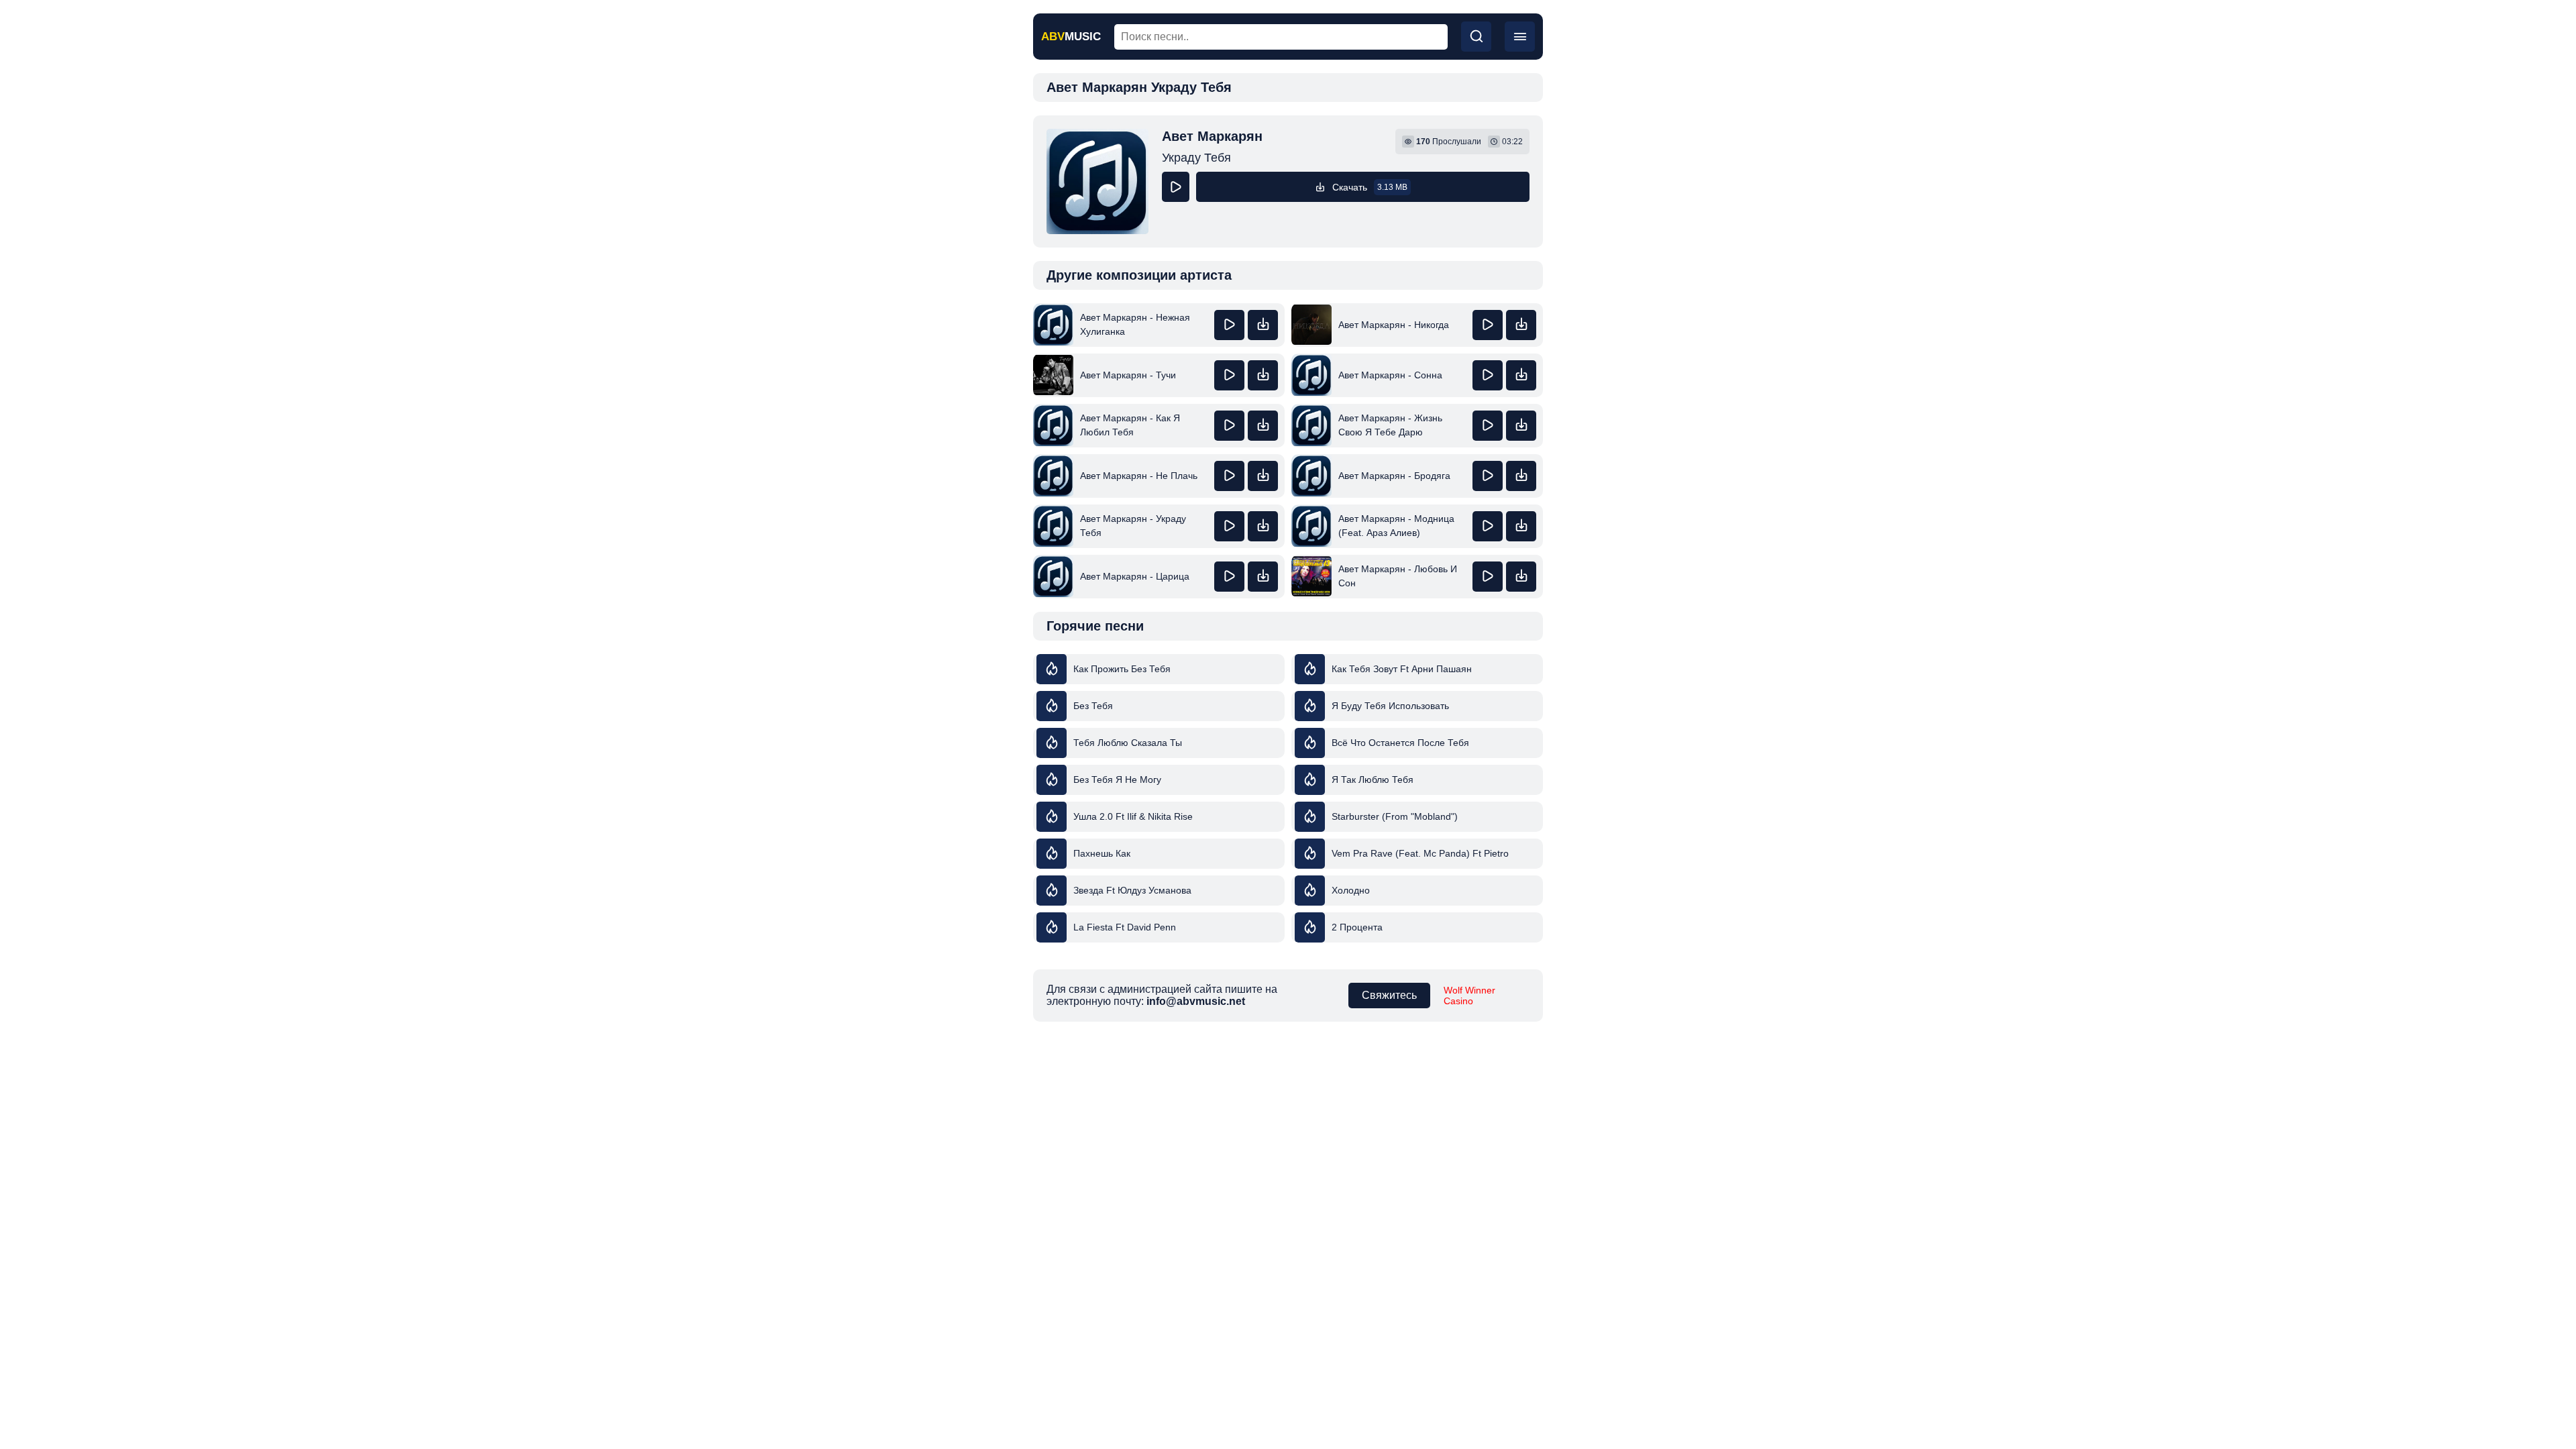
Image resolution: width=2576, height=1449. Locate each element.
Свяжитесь (1389, 995)
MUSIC (1071, 37)
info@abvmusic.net (1196, 1001)
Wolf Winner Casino (1469, 996)
